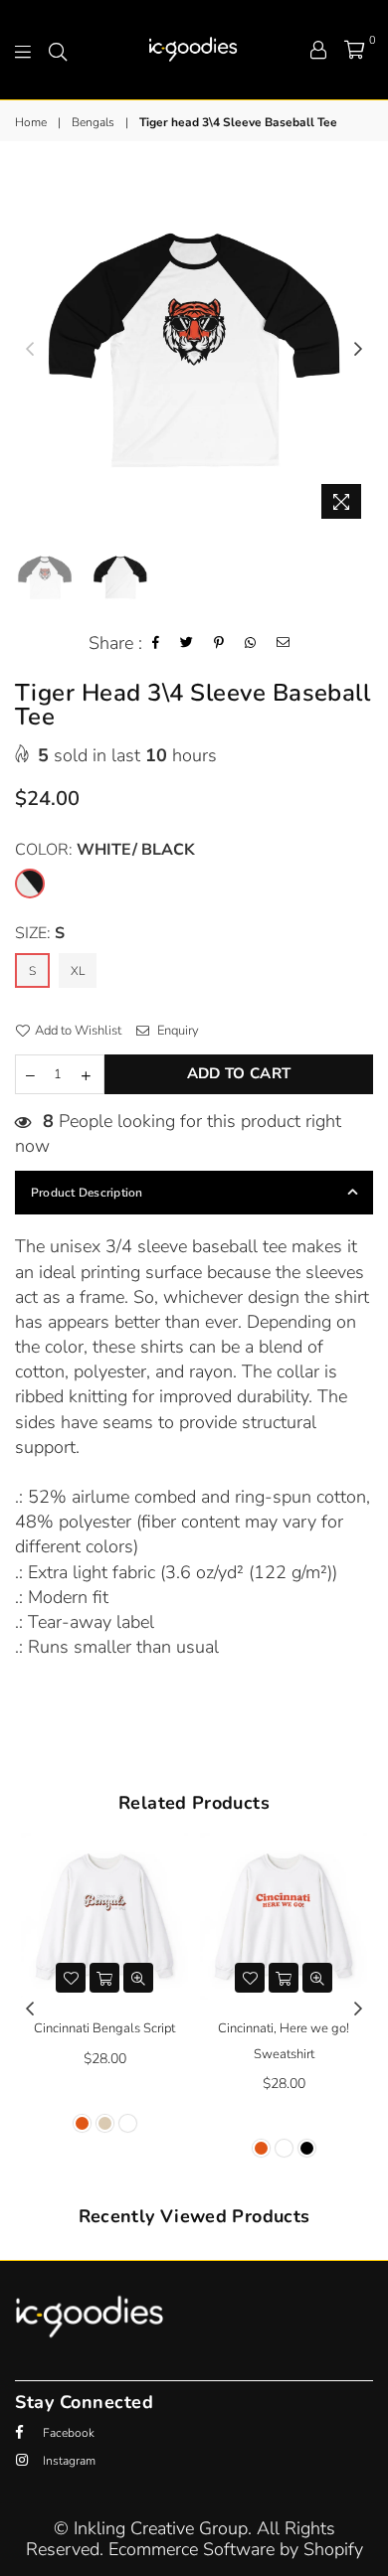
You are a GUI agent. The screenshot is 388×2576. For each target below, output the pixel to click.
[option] (194, 350)
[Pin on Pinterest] (219, 644)
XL (78, 971)
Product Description (87, 1193)
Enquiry (177, 1031)
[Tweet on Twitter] (187, 644)
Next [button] (358, 350)
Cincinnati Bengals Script (104, 2028)
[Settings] (318, 50)
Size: (40, 933)
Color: (105, 850)
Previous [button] (30, 350)
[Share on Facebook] (156, 644)
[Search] (58, 50)
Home (31, 122)
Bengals (93, 122)
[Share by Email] (284, 644)
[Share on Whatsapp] (251, 644)
